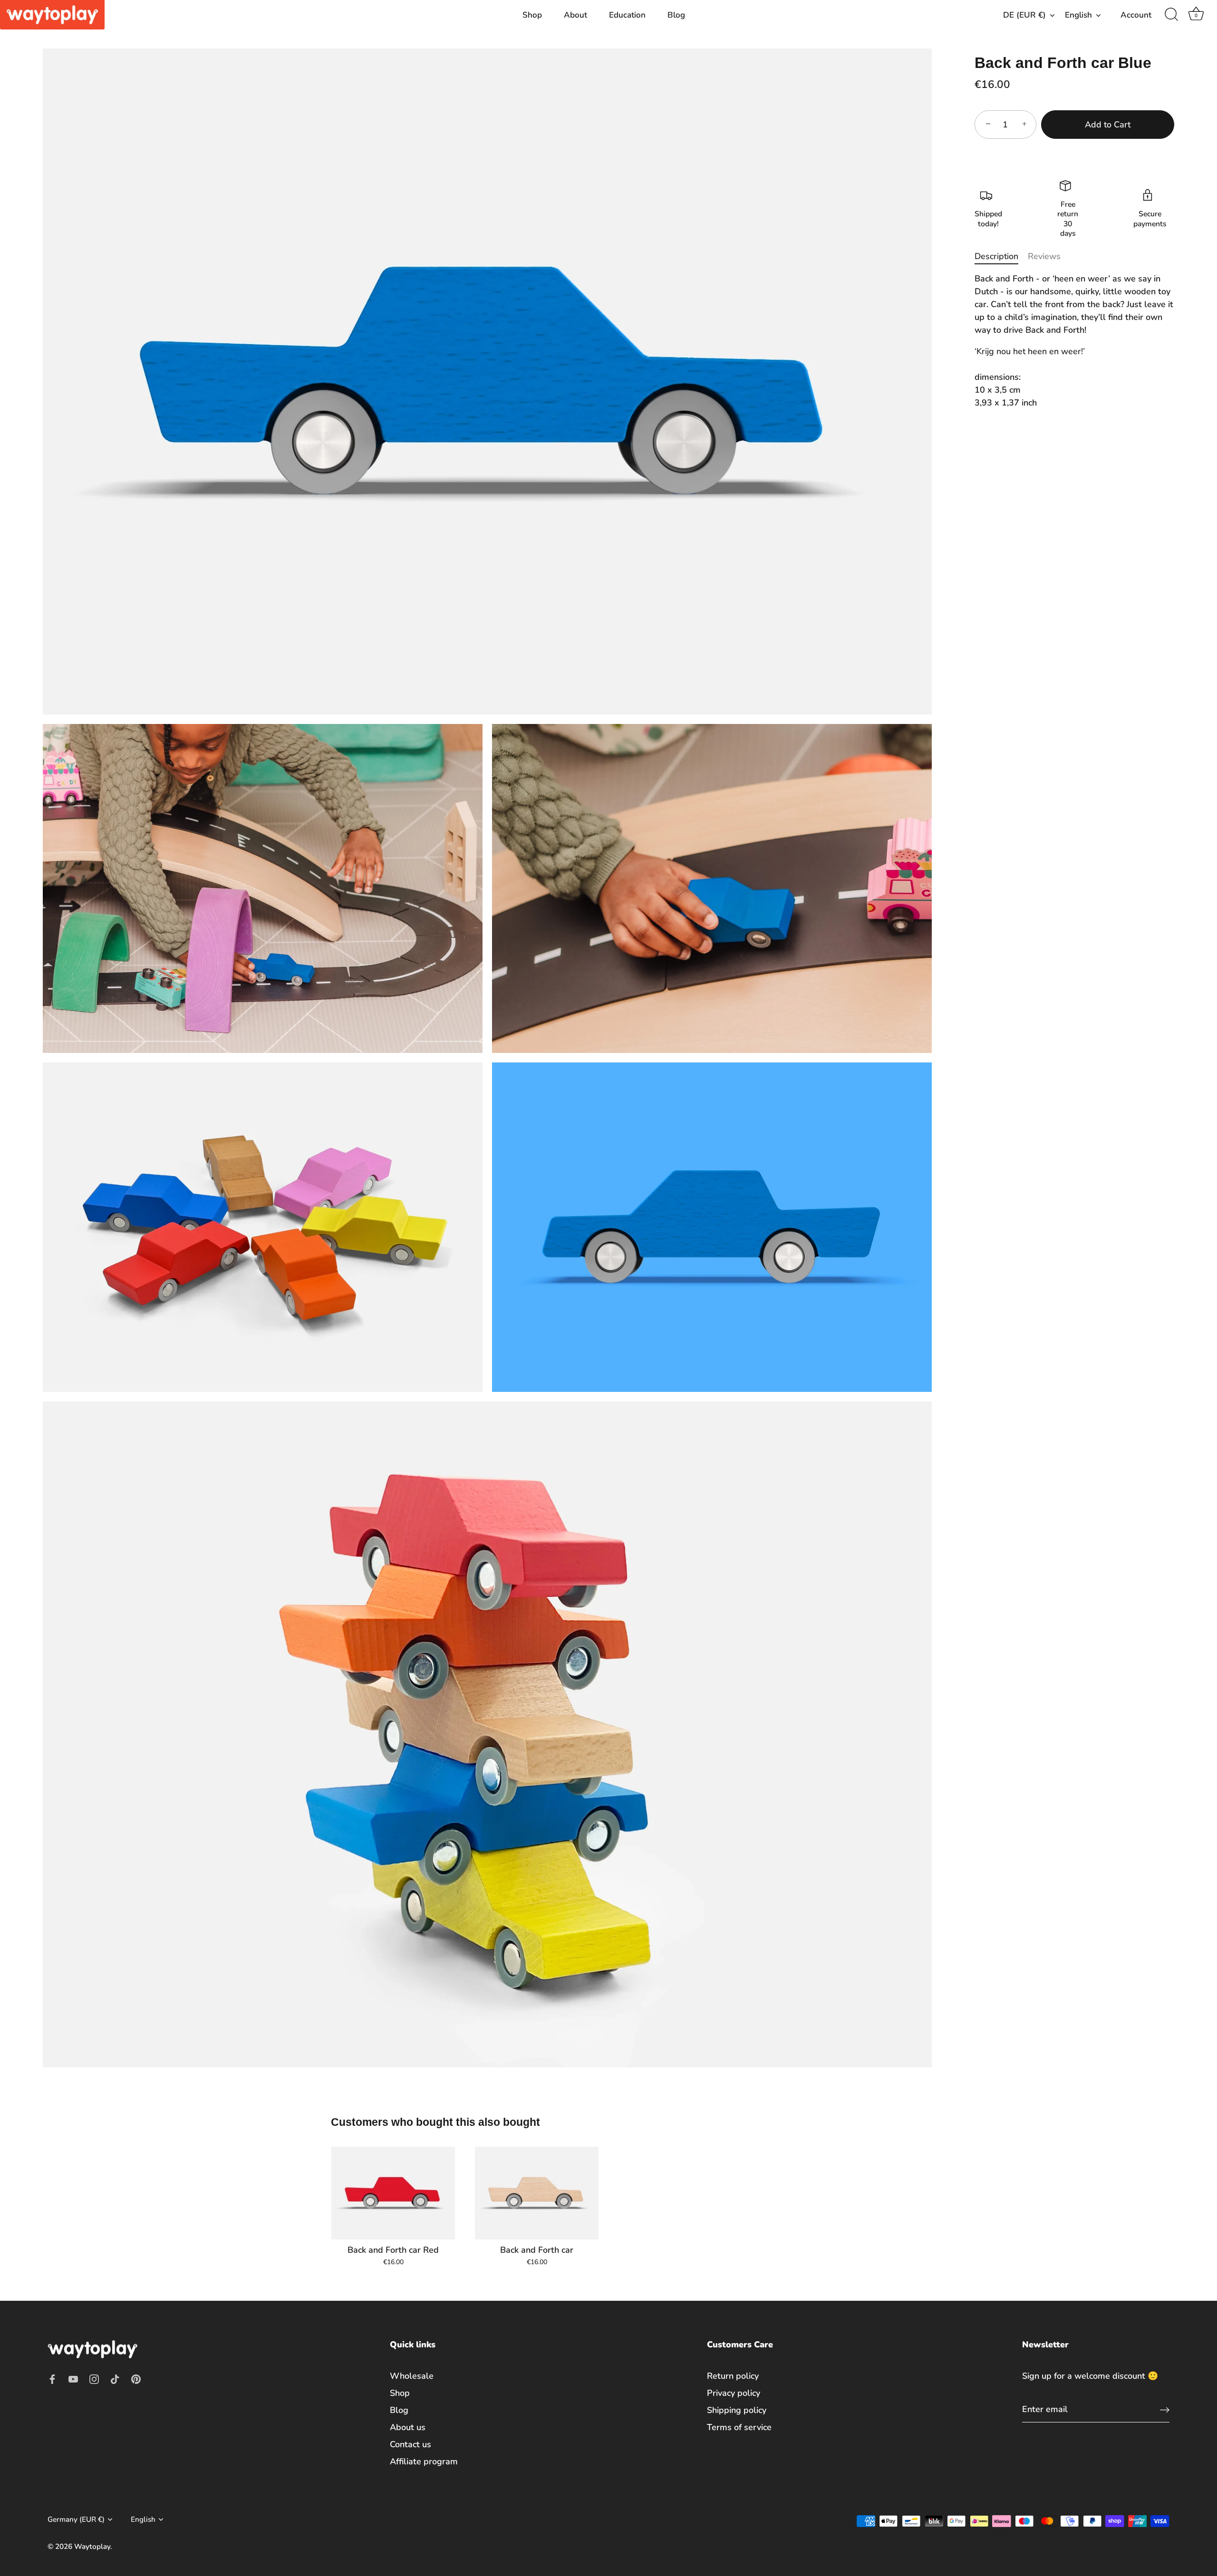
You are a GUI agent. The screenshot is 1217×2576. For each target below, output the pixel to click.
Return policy (733, 2376)
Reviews (1044, 256)
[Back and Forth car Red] (393, 2193)
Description (996, 256)
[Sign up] (1165, 2409)
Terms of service (739, 2427)
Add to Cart (1108, 125)
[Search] (1171, 15)
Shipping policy (737, 2410)
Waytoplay (92, 2547)
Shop (532, 15)
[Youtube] (73, 2378)
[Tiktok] (115, 2378)
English (1078, 15)
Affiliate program (424, 2461)
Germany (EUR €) (76, 2520)
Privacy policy (734, 2393)
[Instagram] (94, 2378)
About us (408, 2427)
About (575, 15)
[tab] (1001, 256)
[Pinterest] (136, 2378)
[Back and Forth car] (537, 2193)
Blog (676, 15)
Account (1136, 15)
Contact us (410, 2444)
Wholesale (412, 2376)
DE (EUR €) (1024, 15)
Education (627, 15)
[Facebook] (52, 2378)
